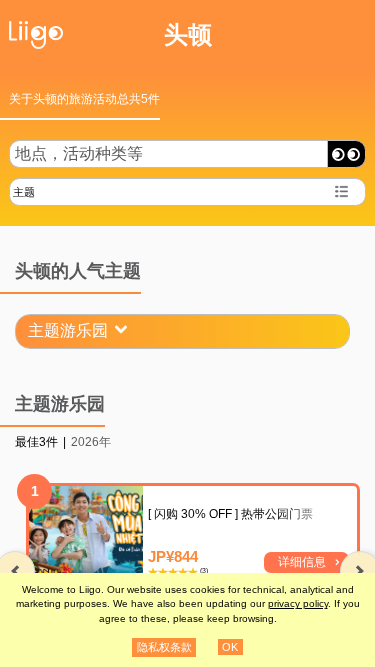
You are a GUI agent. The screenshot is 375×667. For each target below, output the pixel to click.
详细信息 (302, 562)
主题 (24, 192)
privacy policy (298, 603)
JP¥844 (173, 556)
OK (230, 647)
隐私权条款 (164, 647)
